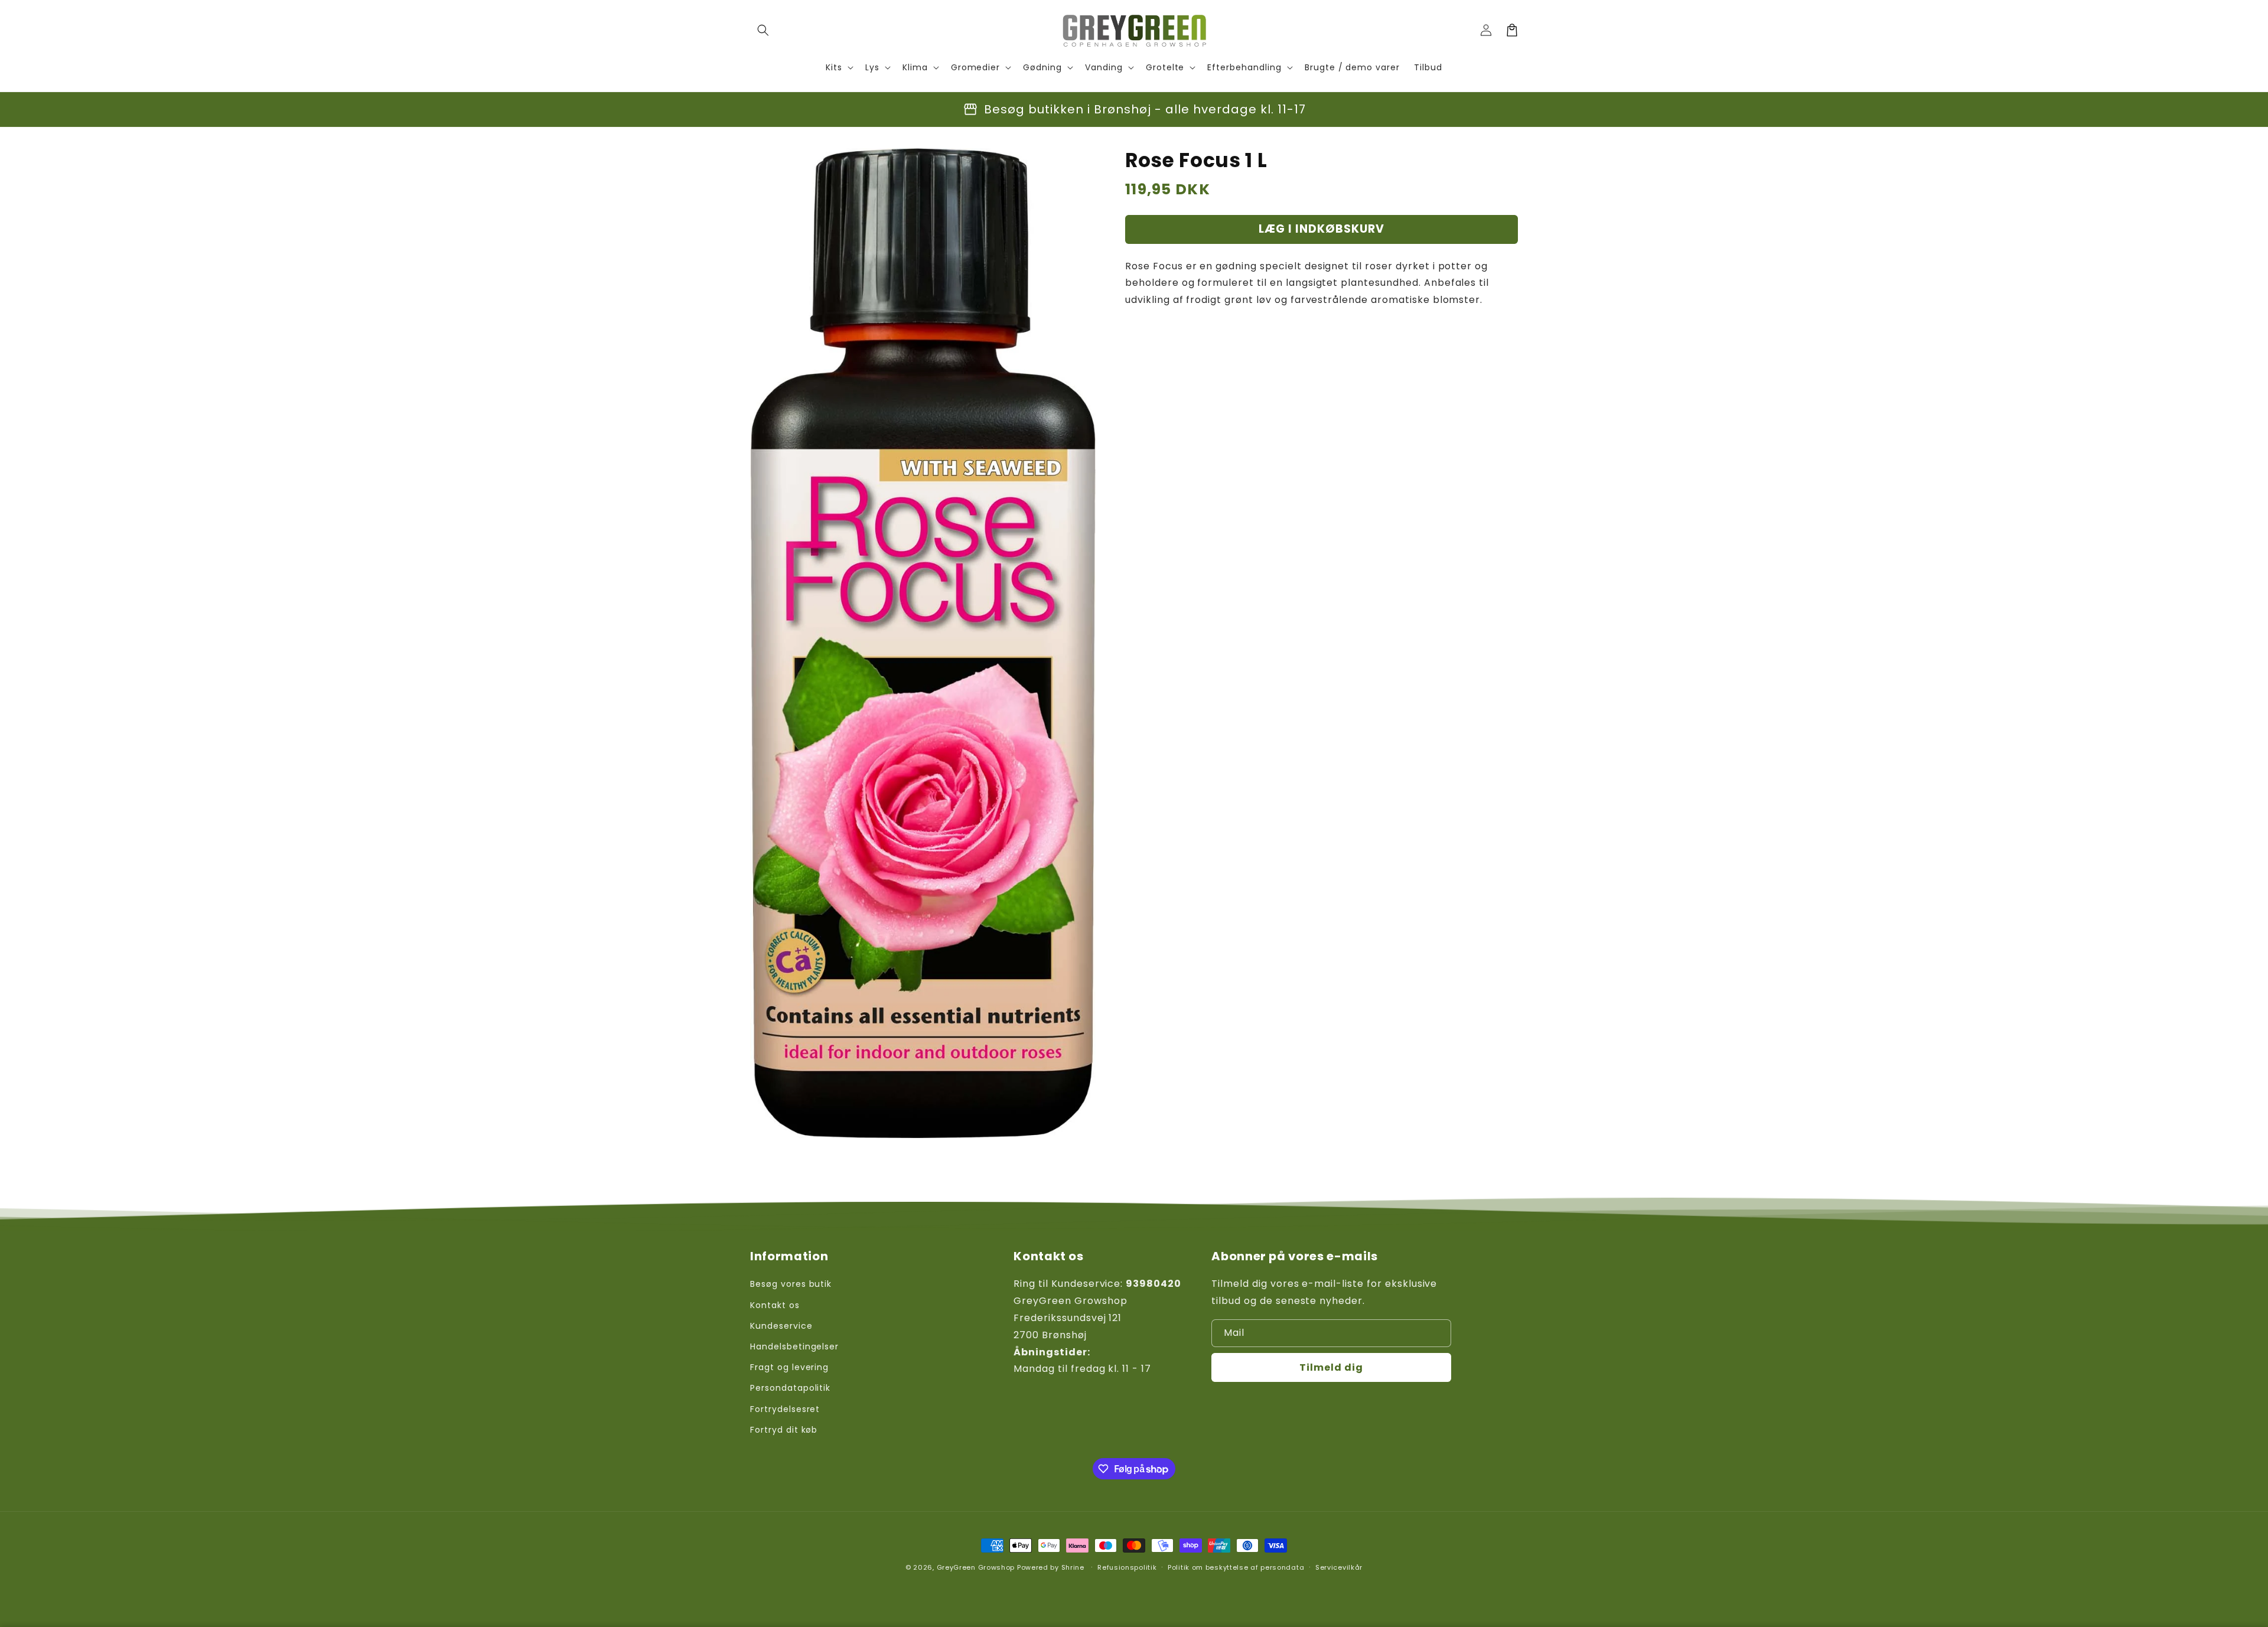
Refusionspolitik (1127, 1567)
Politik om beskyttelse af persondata (1236, 1567)
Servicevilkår (1339, 1567)
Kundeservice (781, 1326)
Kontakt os (775, 1305)
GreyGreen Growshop (976, 1567)
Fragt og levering (789, 1367)
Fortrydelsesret (785, 1409)
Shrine (1073, 1567)
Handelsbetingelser (794, 1346)
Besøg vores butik (791, 1284)
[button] (763, 30)
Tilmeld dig (1331, 1367)
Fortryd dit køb (784, 1430)
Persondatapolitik (790, 1388)
